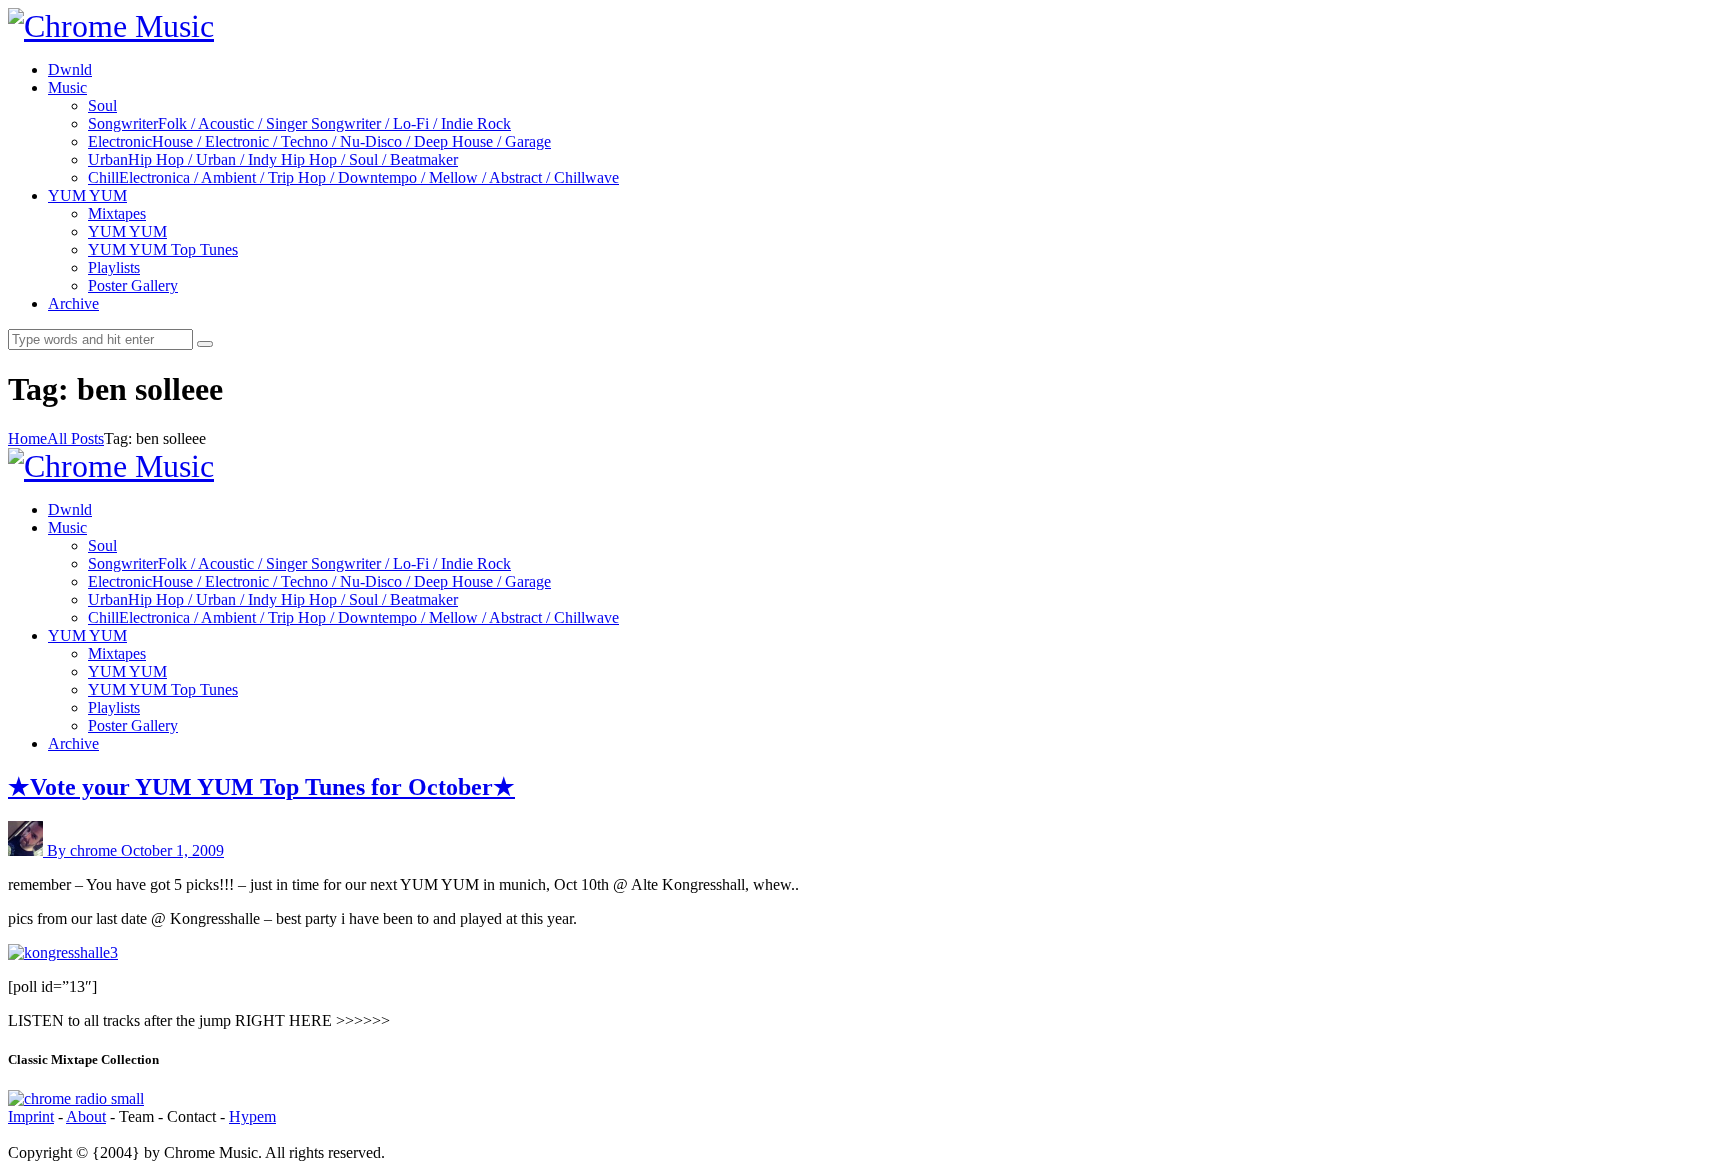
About (86, 1116)
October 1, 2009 (172, 850)
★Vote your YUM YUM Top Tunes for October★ (261, 787)
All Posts (75, 438)
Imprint (31, 1116)
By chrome (84, 850)
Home (27, 438)
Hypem (252, 1116)
